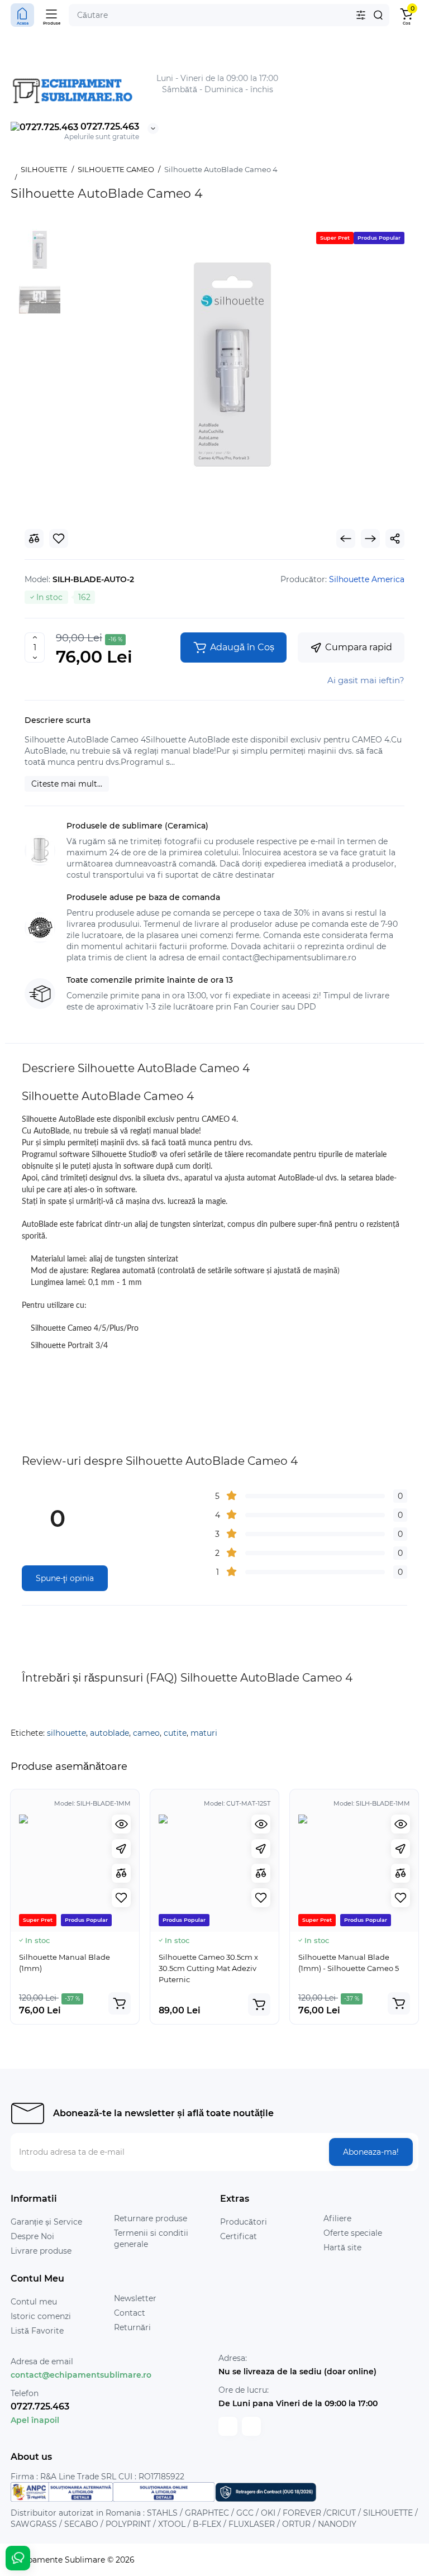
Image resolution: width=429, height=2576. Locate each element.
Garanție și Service (46, 2222)
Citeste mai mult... (67, 784)
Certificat (239, 2236)
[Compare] (121, 1873)
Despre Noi (32, 2236)
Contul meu (34, 2302)
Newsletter (135, 2298)
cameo (146, 1733)
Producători (244, 2222)
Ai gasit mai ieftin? (366, 680)
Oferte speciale (353, 2233)
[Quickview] (121, 1824)
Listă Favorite (37, 2331)
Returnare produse (151, 2218)
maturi (204, 1733)
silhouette (66, 1733)
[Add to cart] (120, 2003)
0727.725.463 (109, 127)
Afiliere (337, 2218)
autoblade (109, 1733)
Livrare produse (41, 2251)
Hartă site (342, 2248)
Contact (130, 2313)
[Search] (378, 15)
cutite (175, 1733)
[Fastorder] (121, 1849)
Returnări (132, 2327)
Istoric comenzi (41, 2316)
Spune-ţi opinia (65, 1578)
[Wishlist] (121, 1898)
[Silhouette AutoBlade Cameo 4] (232, 364)
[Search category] (361, 15)
